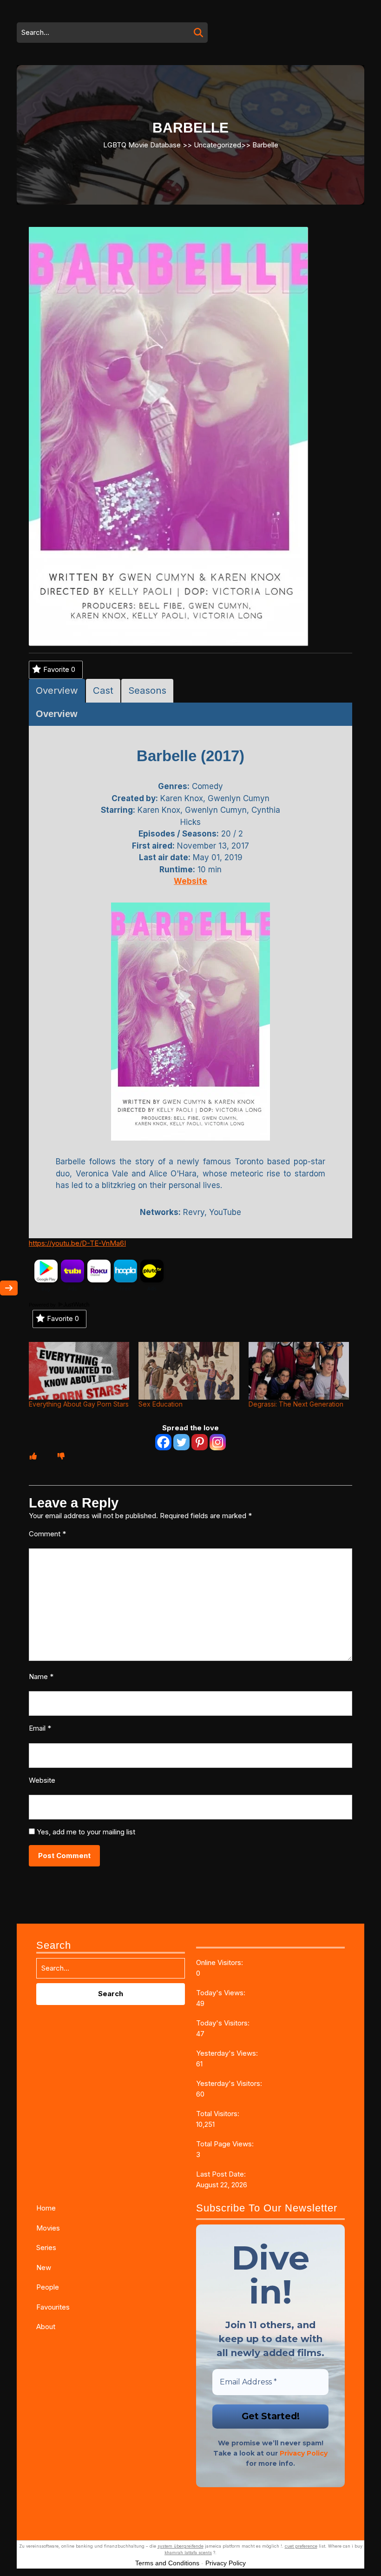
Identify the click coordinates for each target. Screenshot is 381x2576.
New (44, 2267)
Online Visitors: (220, 1962)
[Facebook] (163, 1442)
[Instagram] (218, 1442)
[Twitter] (181, 1442)
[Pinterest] (200, 1442)
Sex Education (161, 1404)
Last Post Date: (222, 2174)
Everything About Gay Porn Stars (79, 1404)
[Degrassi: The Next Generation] (299, 1371)
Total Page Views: (226, 2144)
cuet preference (301, 2546)
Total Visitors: (219, 2114)
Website (42, 1780)
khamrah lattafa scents (188, 2553)
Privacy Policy (304, 2453)
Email (40, 1728)
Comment (47, 1534)
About (46, 2327)
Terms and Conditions (167, 2563)
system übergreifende (181, 2546)
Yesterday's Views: (228, 2053)
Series (46, 2247)
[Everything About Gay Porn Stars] (79, 1371)
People (48, 2287)
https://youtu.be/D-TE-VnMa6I (77, 1243)
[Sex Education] (189, 1371)
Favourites (53, 2307)
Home (46, 2208)
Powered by (43, 1305)
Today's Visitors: (224, 2023)
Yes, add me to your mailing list (85, 1832)
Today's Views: (222, 1993)
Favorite (59, 669)
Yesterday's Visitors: (230, 2083)
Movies (48, 2228)
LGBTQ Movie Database (142, 144)
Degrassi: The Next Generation (296, 1404)
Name (41, 1676)
